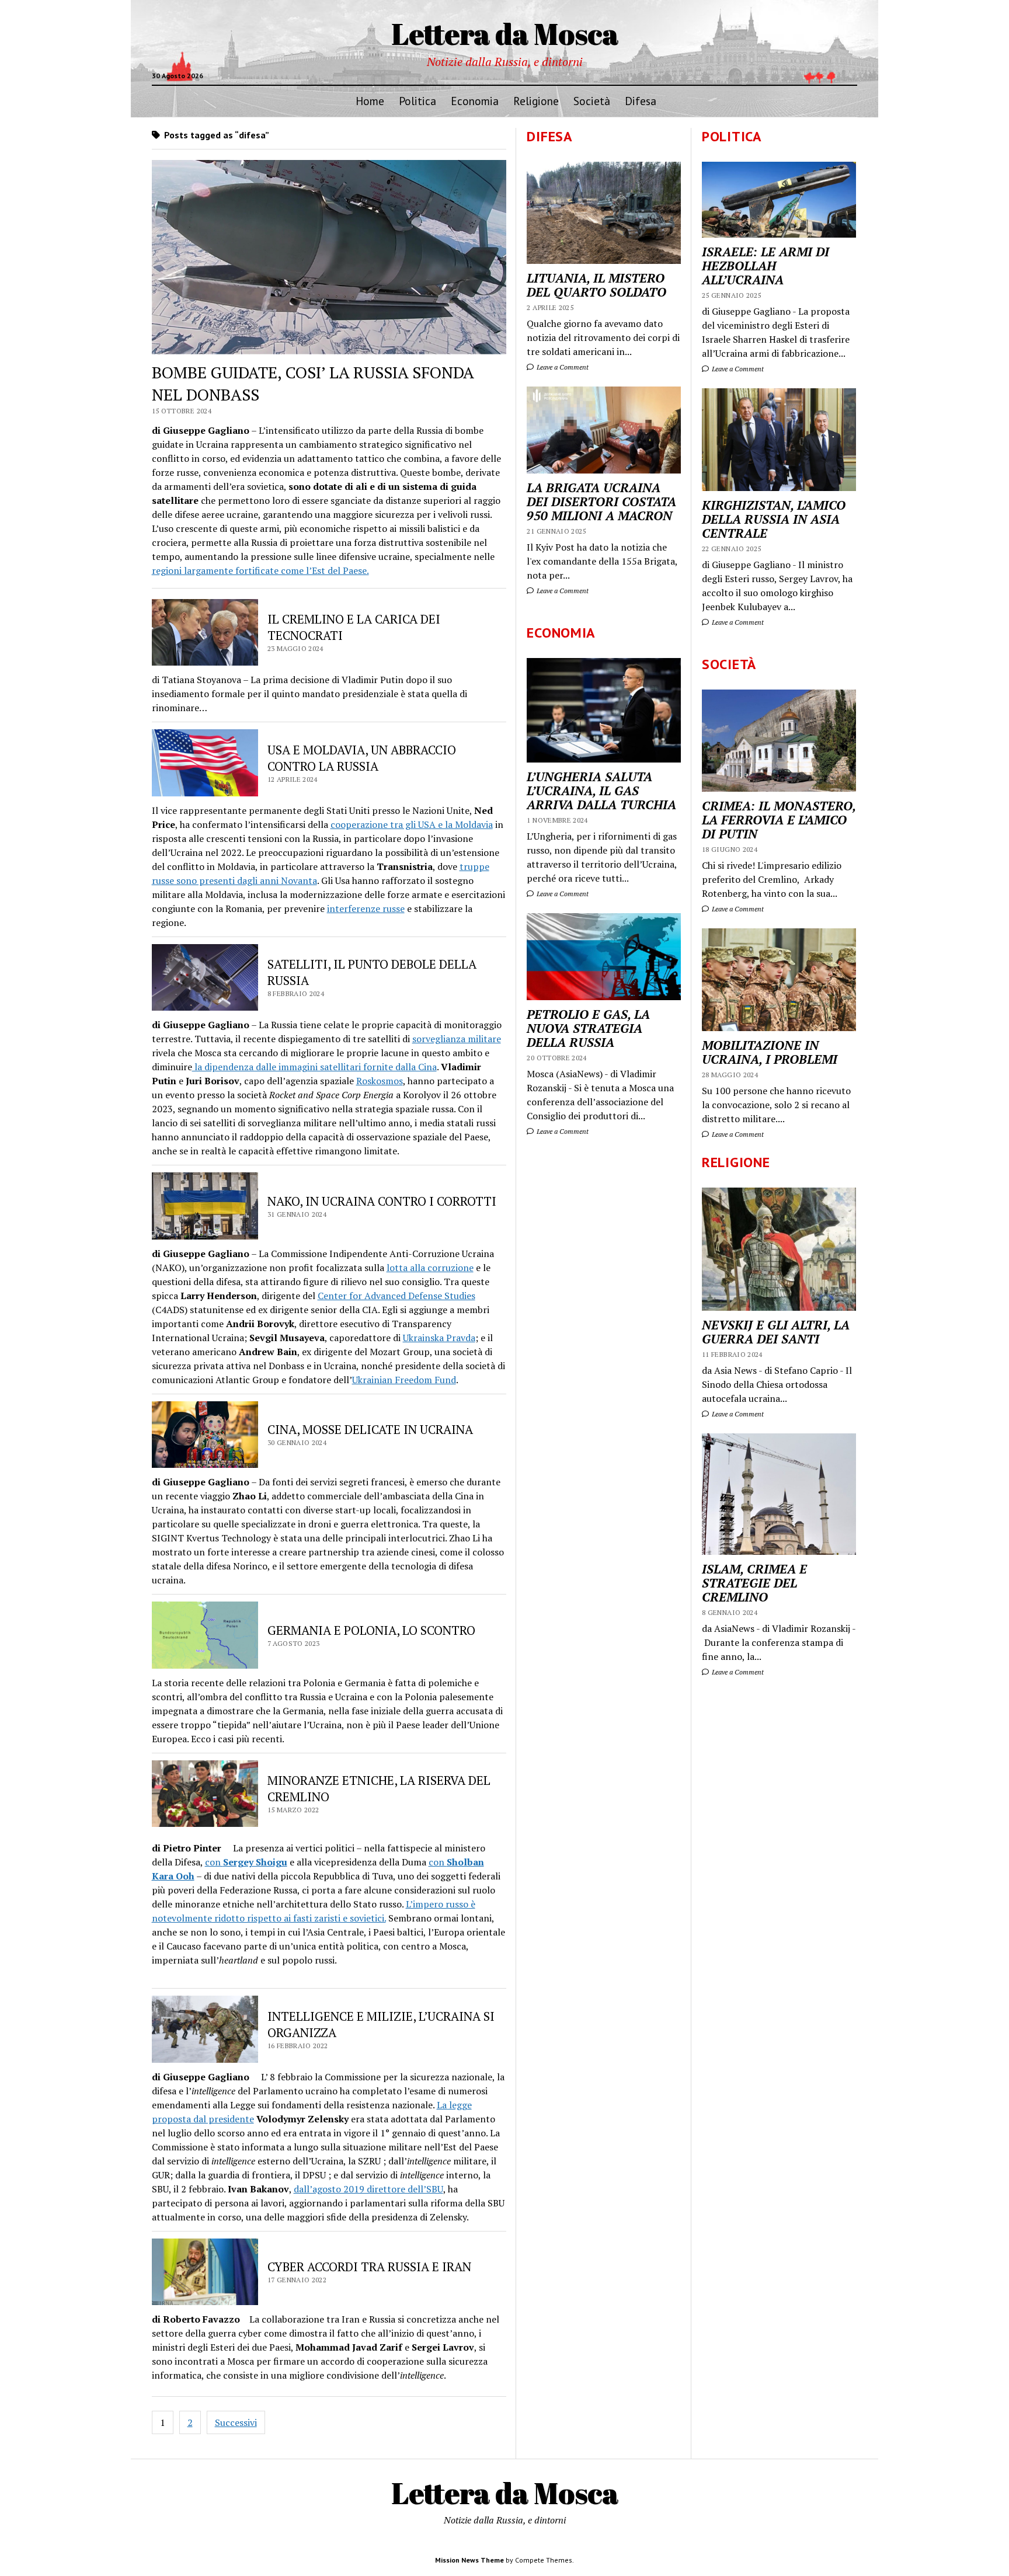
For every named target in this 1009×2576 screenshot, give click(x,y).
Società (592, 101)
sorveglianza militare (457, 1039)
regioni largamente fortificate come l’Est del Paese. (260, 570)
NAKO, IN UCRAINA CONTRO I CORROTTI (382, 1201)
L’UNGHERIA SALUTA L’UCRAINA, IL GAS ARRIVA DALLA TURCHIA (601, 791)
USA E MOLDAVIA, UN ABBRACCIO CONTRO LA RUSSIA (362, 758)
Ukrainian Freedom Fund (404, 1380)
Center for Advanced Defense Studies (396, 1296)
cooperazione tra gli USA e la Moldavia (412, 824)
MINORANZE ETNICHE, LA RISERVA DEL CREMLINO (379, 1788)
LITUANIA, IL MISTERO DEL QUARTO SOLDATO (596, 285)
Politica (417, 101)
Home (370, 101)
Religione (536, 101)
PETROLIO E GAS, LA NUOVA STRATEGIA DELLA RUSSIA (588, 1028)
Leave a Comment (737, 369)
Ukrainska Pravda (439, 1338)
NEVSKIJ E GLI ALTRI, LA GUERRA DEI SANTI (776, 1332)
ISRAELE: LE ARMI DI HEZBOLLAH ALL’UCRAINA (766, 266)
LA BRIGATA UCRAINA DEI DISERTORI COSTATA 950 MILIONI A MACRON (601, 502)
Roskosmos (380, 1081)
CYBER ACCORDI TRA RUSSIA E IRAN (369, 2267)
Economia (475, 101)
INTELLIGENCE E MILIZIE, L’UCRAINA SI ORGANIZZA (381, 2024)
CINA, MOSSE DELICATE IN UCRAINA (370, 1429)
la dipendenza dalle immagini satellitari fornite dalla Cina (314, 1067)
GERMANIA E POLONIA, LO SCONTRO (371, 1630)
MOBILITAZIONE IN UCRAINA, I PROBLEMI (770, 1052)
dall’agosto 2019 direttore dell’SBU (368, 2189)
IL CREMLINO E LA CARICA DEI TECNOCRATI (354, 627)
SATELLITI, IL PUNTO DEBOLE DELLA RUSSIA (372, 972)
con (246, 1862)
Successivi (236, 2422)
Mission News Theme (469, 2560)
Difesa (641, 101)
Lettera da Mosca (505, 33)
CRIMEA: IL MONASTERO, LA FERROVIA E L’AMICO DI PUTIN (779, 820)
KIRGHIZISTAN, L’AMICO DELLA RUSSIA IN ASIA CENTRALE (774, 519)
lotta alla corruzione (430, 1268)
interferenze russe (366, 908)
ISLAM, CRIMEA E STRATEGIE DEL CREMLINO (754, 1583)
